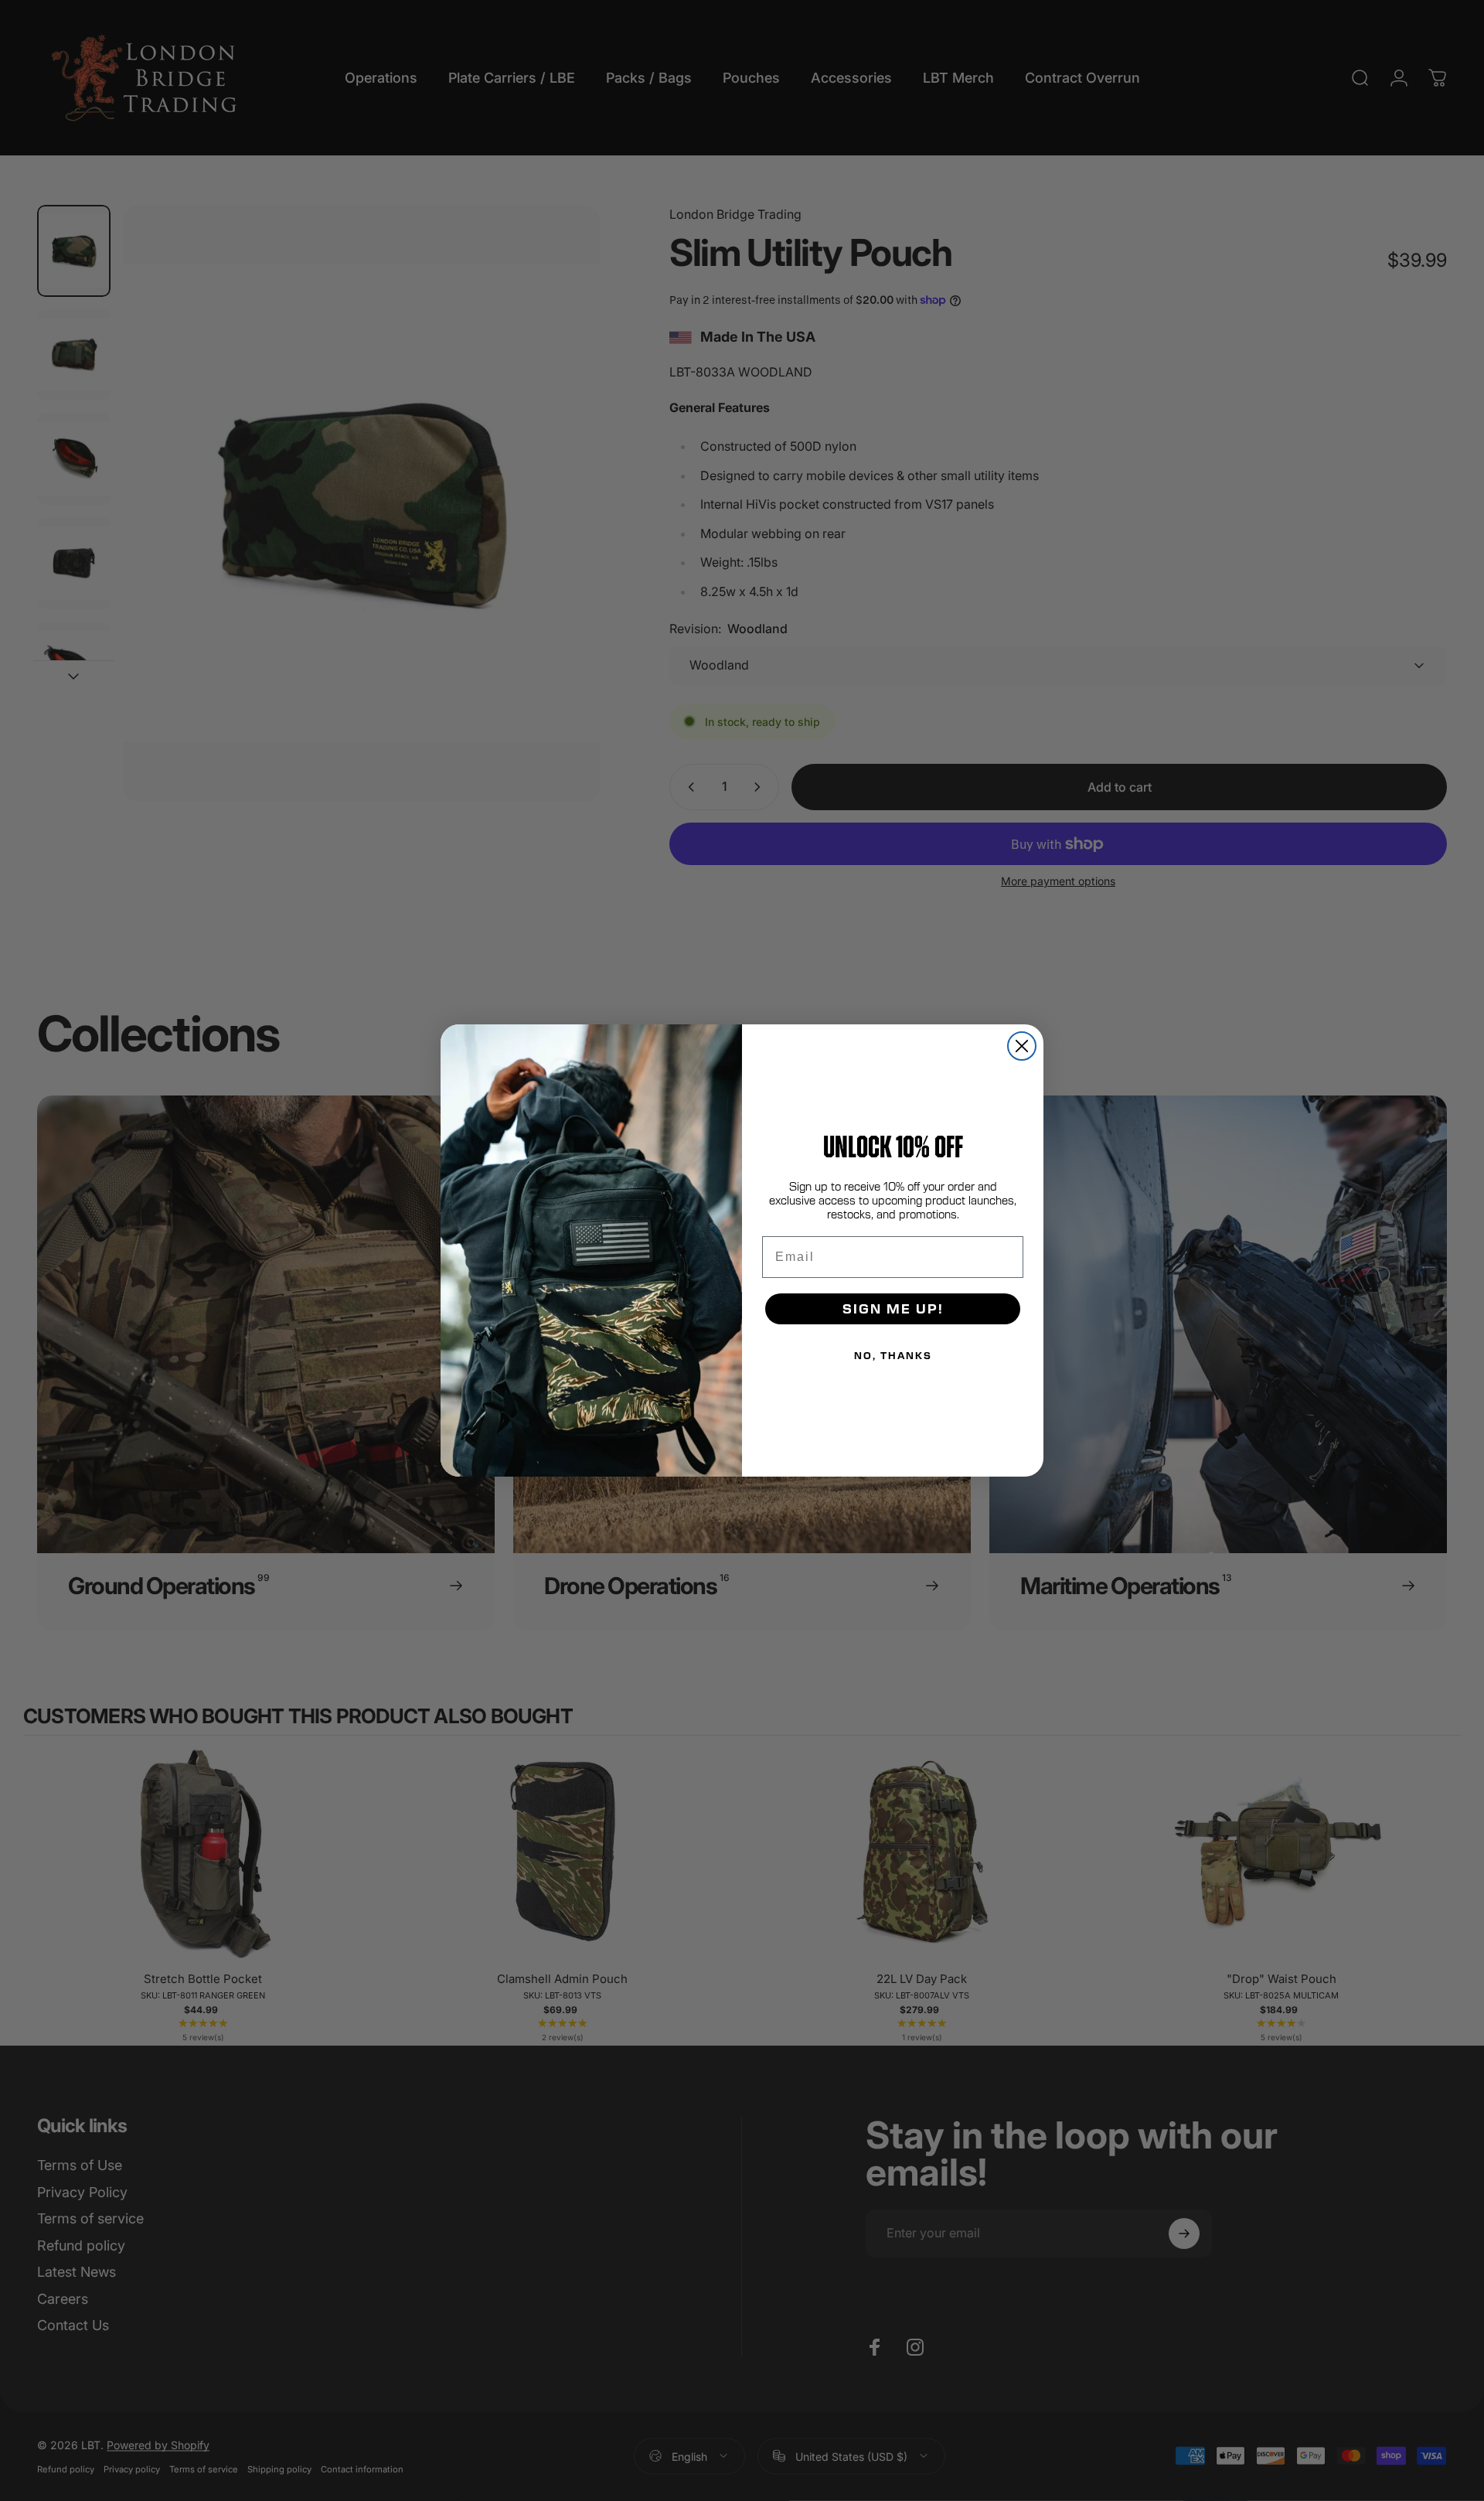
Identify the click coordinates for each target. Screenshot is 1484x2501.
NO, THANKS (893, 1355)
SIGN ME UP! (893, 1308)
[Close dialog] (1022, 1046)
